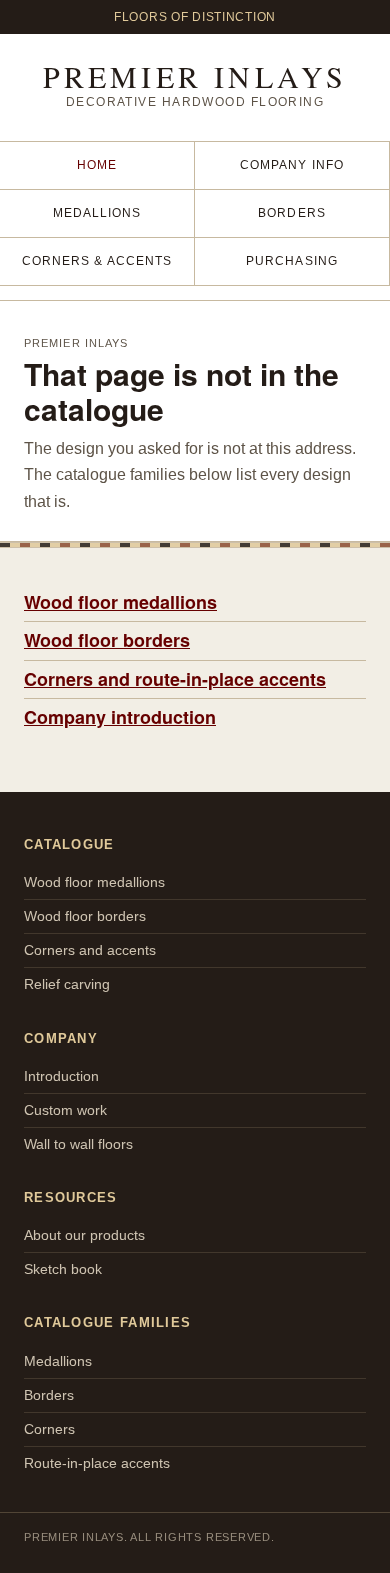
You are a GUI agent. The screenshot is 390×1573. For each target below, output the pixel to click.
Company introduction (120, 717)
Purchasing (292, 261)
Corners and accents (90, 950)
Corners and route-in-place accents (175, 679)
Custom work (65, 1110)
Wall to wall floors (78, 1144)
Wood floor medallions (120, 602)
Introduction (61, 1076)
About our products (84, 1235)
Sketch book (63, 1269)
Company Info (292, 165)
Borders (292, 213)
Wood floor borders (107, 640)
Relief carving (67, 984)
